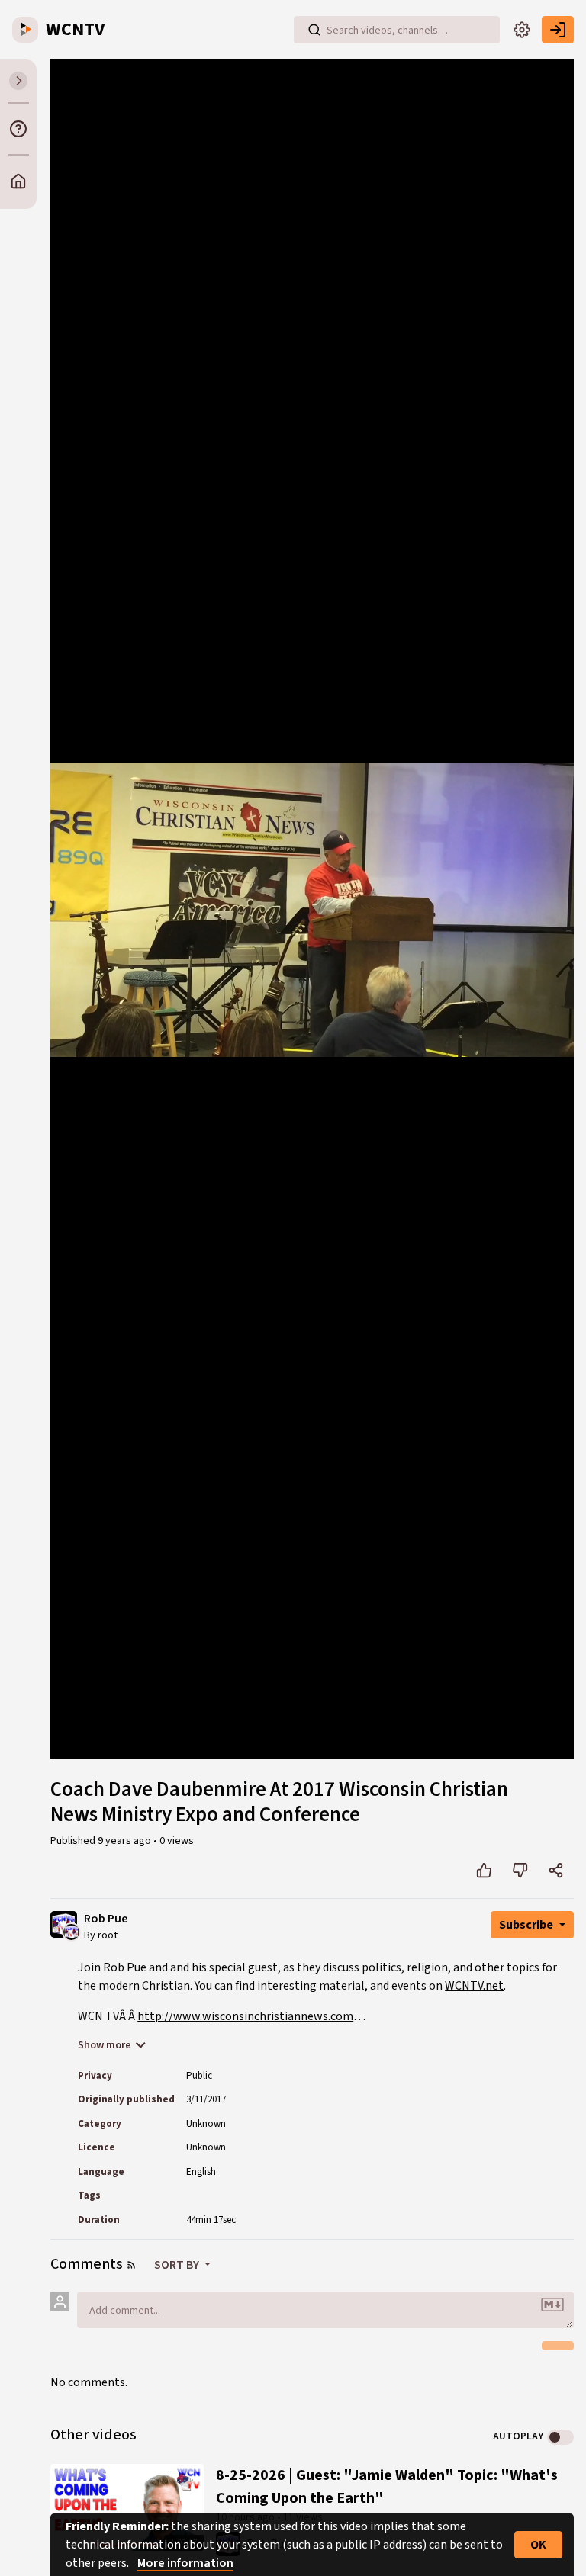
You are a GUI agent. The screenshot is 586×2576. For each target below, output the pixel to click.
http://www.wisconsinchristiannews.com (245, 2016)
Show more (105, 2045)
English (201, 2172)
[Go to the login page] (558, 30)
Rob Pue (106, 1919)
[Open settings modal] (522, 30)
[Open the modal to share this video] (556, 1871)
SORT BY (178, 2265)
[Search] (314, 30)
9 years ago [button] (126, 1841)
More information (185, 2563)
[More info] (18, 129)
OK (538, 2545)
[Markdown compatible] (552, 2305)
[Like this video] (484, 1871)
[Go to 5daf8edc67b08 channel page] (71, 1932)
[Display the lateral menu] (18, 81)
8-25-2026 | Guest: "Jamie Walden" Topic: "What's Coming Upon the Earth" (387, 2487)
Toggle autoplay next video (560, 2437)
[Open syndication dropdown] (131, 2265)
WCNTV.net (474, 1986)
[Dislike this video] (520, 1871)
